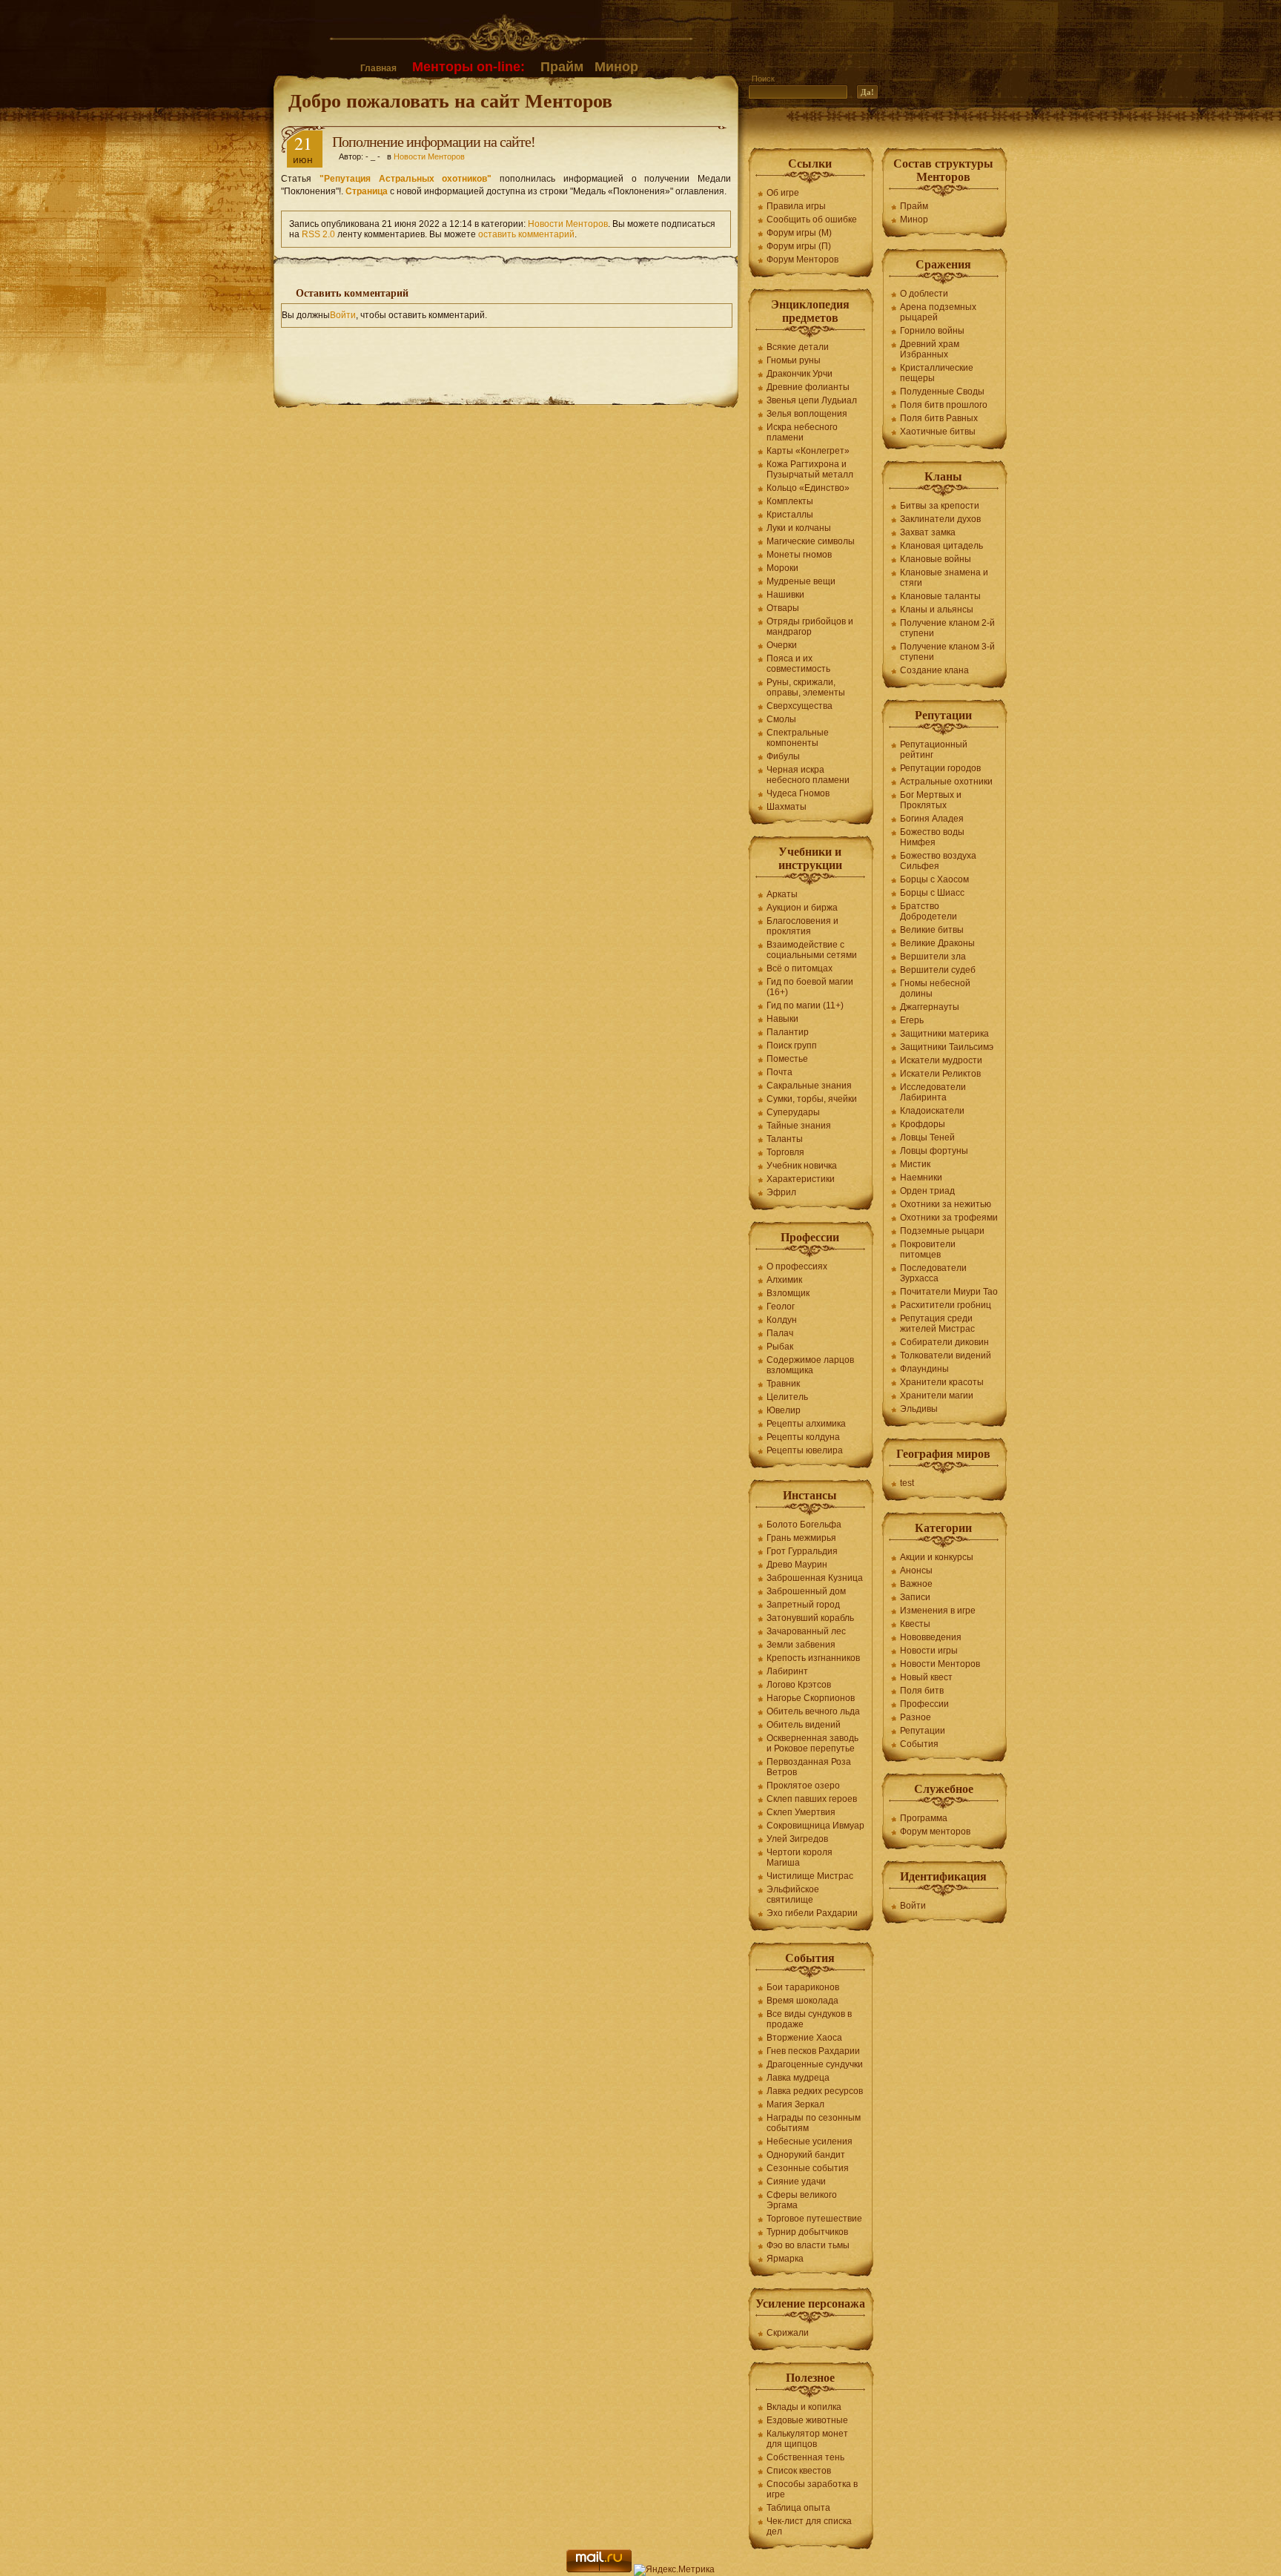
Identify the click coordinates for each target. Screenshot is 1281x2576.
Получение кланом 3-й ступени (947, 652)
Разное (916, 1717)
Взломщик (788, 1293)
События (919, 1744)
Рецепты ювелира (805, 1450)
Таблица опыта (798, 2508)
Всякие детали (798, 347)
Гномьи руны (794, 360)
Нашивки (785, 595)
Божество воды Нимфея (932, 837)
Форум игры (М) (799, 233)
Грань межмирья (801, 1538)
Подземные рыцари (942, 1231)
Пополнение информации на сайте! (434, 142)
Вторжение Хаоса (804, 2038)
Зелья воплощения (807, 414)
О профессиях (797, 1266)
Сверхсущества (800, 706)
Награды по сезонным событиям (814, 2123)
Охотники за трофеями (949, 1218)
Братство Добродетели (929, 911)
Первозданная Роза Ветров (809, 1767)
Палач (780, 1333)
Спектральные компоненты (798, 738)
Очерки (782, 645)
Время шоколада (802, 2001)
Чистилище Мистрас (810, 1876)
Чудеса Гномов (798, 793)
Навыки (782, 1019)
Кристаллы (790, 515)
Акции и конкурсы (937, 1557)
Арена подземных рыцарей (938, 312)
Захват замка (928, 532)
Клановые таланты (940, 596)
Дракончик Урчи (800, 374)
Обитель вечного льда (813, 1711)
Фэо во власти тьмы (808, 2245)
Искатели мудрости (941, 1060)
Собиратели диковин (944, 1342)
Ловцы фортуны (934, 1151)
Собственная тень (805, 2457)
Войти (343, 315)
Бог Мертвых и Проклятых (931, 800)
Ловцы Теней (927, 1137)
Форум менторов (935, 1832)
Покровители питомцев (928, 1249)
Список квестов (799, 2471)
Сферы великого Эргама (802, 2200)
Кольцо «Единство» (808, 488)
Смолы (781, 719)
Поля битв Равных (939, 418)
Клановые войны (936, 559)
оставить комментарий (526, 234)
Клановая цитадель (941, 546)
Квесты (915, 1624)
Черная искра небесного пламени (808, 775)
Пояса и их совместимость (798, 664)
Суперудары (793, 1112)
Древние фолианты (808, 387)
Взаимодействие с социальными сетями (812, 950)
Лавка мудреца (798, 2078)
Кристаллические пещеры (937, 373)
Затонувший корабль (810, 1618)
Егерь (912, 1020)
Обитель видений (804, 1725)
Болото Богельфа (804, 1525)
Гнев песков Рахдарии (813, 2051)
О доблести (924, 294)
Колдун (782, 1320)
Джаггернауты (930, 1007)
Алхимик (784, 1280)
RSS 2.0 (318, 234)
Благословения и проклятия (802, 926)
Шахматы (787, 807)
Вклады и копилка (804, 2407)
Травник (783, 1384)
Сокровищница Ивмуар (815, 1826)
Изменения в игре (938, 1611)
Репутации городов (940, 768)
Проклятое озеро (803, 1786)
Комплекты (790, 501)
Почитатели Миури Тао (949, 1292)
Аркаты (782, 894)
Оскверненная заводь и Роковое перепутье (812, 1743)
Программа (924, 1818)
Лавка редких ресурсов (815, 2091)
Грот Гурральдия (802, 1551)
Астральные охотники (946, 782)
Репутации (923, 1731)
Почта (779, 1072)
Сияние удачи (796, 2182)
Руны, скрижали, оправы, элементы (806, 687)
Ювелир (784, 1410)
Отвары (783, 608)
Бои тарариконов (803, 1987)
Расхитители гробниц (946, 1305)
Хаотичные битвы (938, 432)
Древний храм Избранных (930, 349)
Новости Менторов (429, 156)
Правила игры (796, 206)
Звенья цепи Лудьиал (812, 400)
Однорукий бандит (806, 2155)
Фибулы (783, 756)
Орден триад (927, 1191)
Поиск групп (792, 1046)
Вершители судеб (938, 970)
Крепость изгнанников (813, 1658)
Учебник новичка (802, 1166)
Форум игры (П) (799, 246)
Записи (915, 1597)
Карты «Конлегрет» (808, 451)
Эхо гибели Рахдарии (812, 1913)
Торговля (785, 1152)
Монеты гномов (799, 555)
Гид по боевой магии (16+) (810, 987)
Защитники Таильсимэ (947, 1047)
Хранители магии (937, 1396)
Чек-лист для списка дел (809, 2526)
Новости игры (929, 1651)
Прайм (562, 67)
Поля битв (922, 1691)
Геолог (781, 1307)
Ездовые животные (807, 2420)
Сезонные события (808, 2168)
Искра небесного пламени (802, 432)
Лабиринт (787, 1671)
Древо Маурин (797, 1565)
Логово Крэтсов (799, 1685)
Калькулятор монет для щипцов (807, 2439)
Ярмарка (785, 2259)
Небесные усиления (810, 2141)
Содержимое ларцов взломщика (810, 1365)
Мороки (782, 568)
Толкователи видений (946, 1355)
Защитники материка (944, 1034)
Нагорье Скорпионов (811, 1698)
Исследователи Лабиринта (933, 1092)
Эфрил (781, 1192)
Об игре (783, 193)
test (907, 1483)
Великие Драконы (937, 943)
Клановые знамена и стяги (944, 578)
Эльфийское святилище (793, 1895)
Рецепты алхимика (806, 1424)
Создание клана (934, 670)
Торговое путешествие (814, 2219)
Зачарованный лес (806, 1631)
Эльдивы (919, 1409)
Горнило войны (932, 331)
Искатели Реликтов (940, 1074)
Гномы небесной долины (935, 988)
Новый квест (926, 1677)
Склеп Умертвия (801, 1812)
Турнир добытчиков (807, 2232)
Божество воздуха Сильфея (938, 861)
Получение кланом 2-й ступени (947, 628)
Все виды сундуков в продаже (809, 2019)
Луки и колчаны (799, 528)
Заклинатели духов (940, 519)
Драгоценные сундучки (815, 2064)
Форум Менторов (802, 260)
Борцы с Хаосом (934, 879)
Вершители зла (933, 957)
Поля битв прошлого (944, 405)
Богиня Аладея (932, 819)
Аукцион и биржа (802, 908)
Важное (916, 1584)
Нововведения (931, 1637)
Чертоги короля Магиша (800, 1857)
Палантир (788, 1032)
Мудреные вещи (801, 581)
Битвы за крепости (940, 506)
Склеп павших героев (812, 1799)
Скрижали (788, 2333)
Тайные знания (799, 1126)
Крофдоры (923, 1124)
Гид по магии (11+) (805, 1005)
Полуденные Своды (942, 392)
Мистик (915, 1164)
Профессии (924, 1704)
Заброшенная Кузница (815, 1578)
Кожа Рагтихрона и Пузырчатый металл (810, 469)
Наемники (921, 1178)
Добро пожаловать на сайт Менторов (450, 100)
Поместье (787, 1059)
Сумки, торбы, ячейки (812, 1099)
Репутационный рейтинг (934, 750)
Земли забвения (801, 1645)
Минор (616, 67)
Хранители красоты (942, 1382)
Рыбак (780, 1347)
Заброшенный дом (806, 1591)
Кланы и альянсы (937, 610)
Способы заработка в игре (812, 2489)
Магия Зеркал (795, 2104)
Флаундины (924, 1369)
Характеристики (801, 1179)
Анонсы (916, 1571)
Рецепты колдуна (803, 1437)
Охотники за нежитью (946, 1204)
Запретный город (803, 1605)
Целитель (787, 1397)
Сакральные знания (809, 1086)
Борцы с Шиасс (932, 893)
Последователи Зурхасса (933, 1273)
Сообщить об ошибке (812, 219)
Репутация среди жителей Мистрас (937, 1324)
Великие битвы (932, 930)
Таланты (785, 1139)
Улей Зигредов (797, 1839)
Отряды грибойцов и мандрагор (810, 627)
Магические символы (811, 541)
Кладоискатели (932, 1111)
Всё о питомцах (800, 968)
